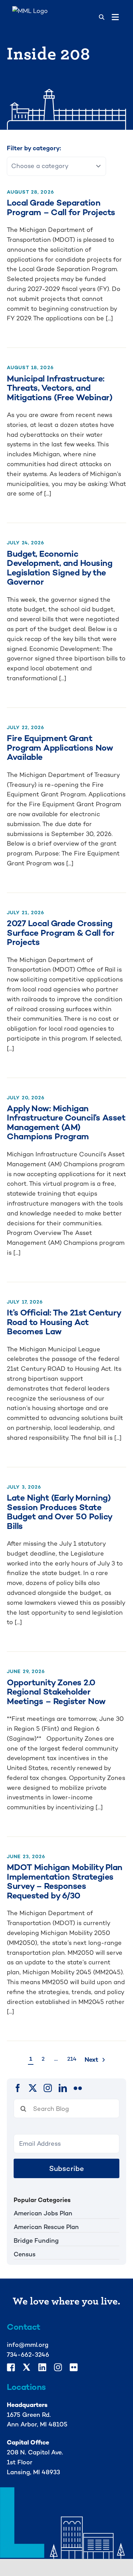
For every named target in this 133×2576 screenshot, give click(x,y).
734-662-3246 (28, 2355)
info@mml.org (28, 2345)
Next (91, 2059)
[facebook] (18, 2088)
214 (72, 2059)
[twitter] (33, 2088)
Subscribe (67, 2168)
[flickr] (78, 2088)
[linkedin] (63, 2088)
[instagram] (48, 2088)
